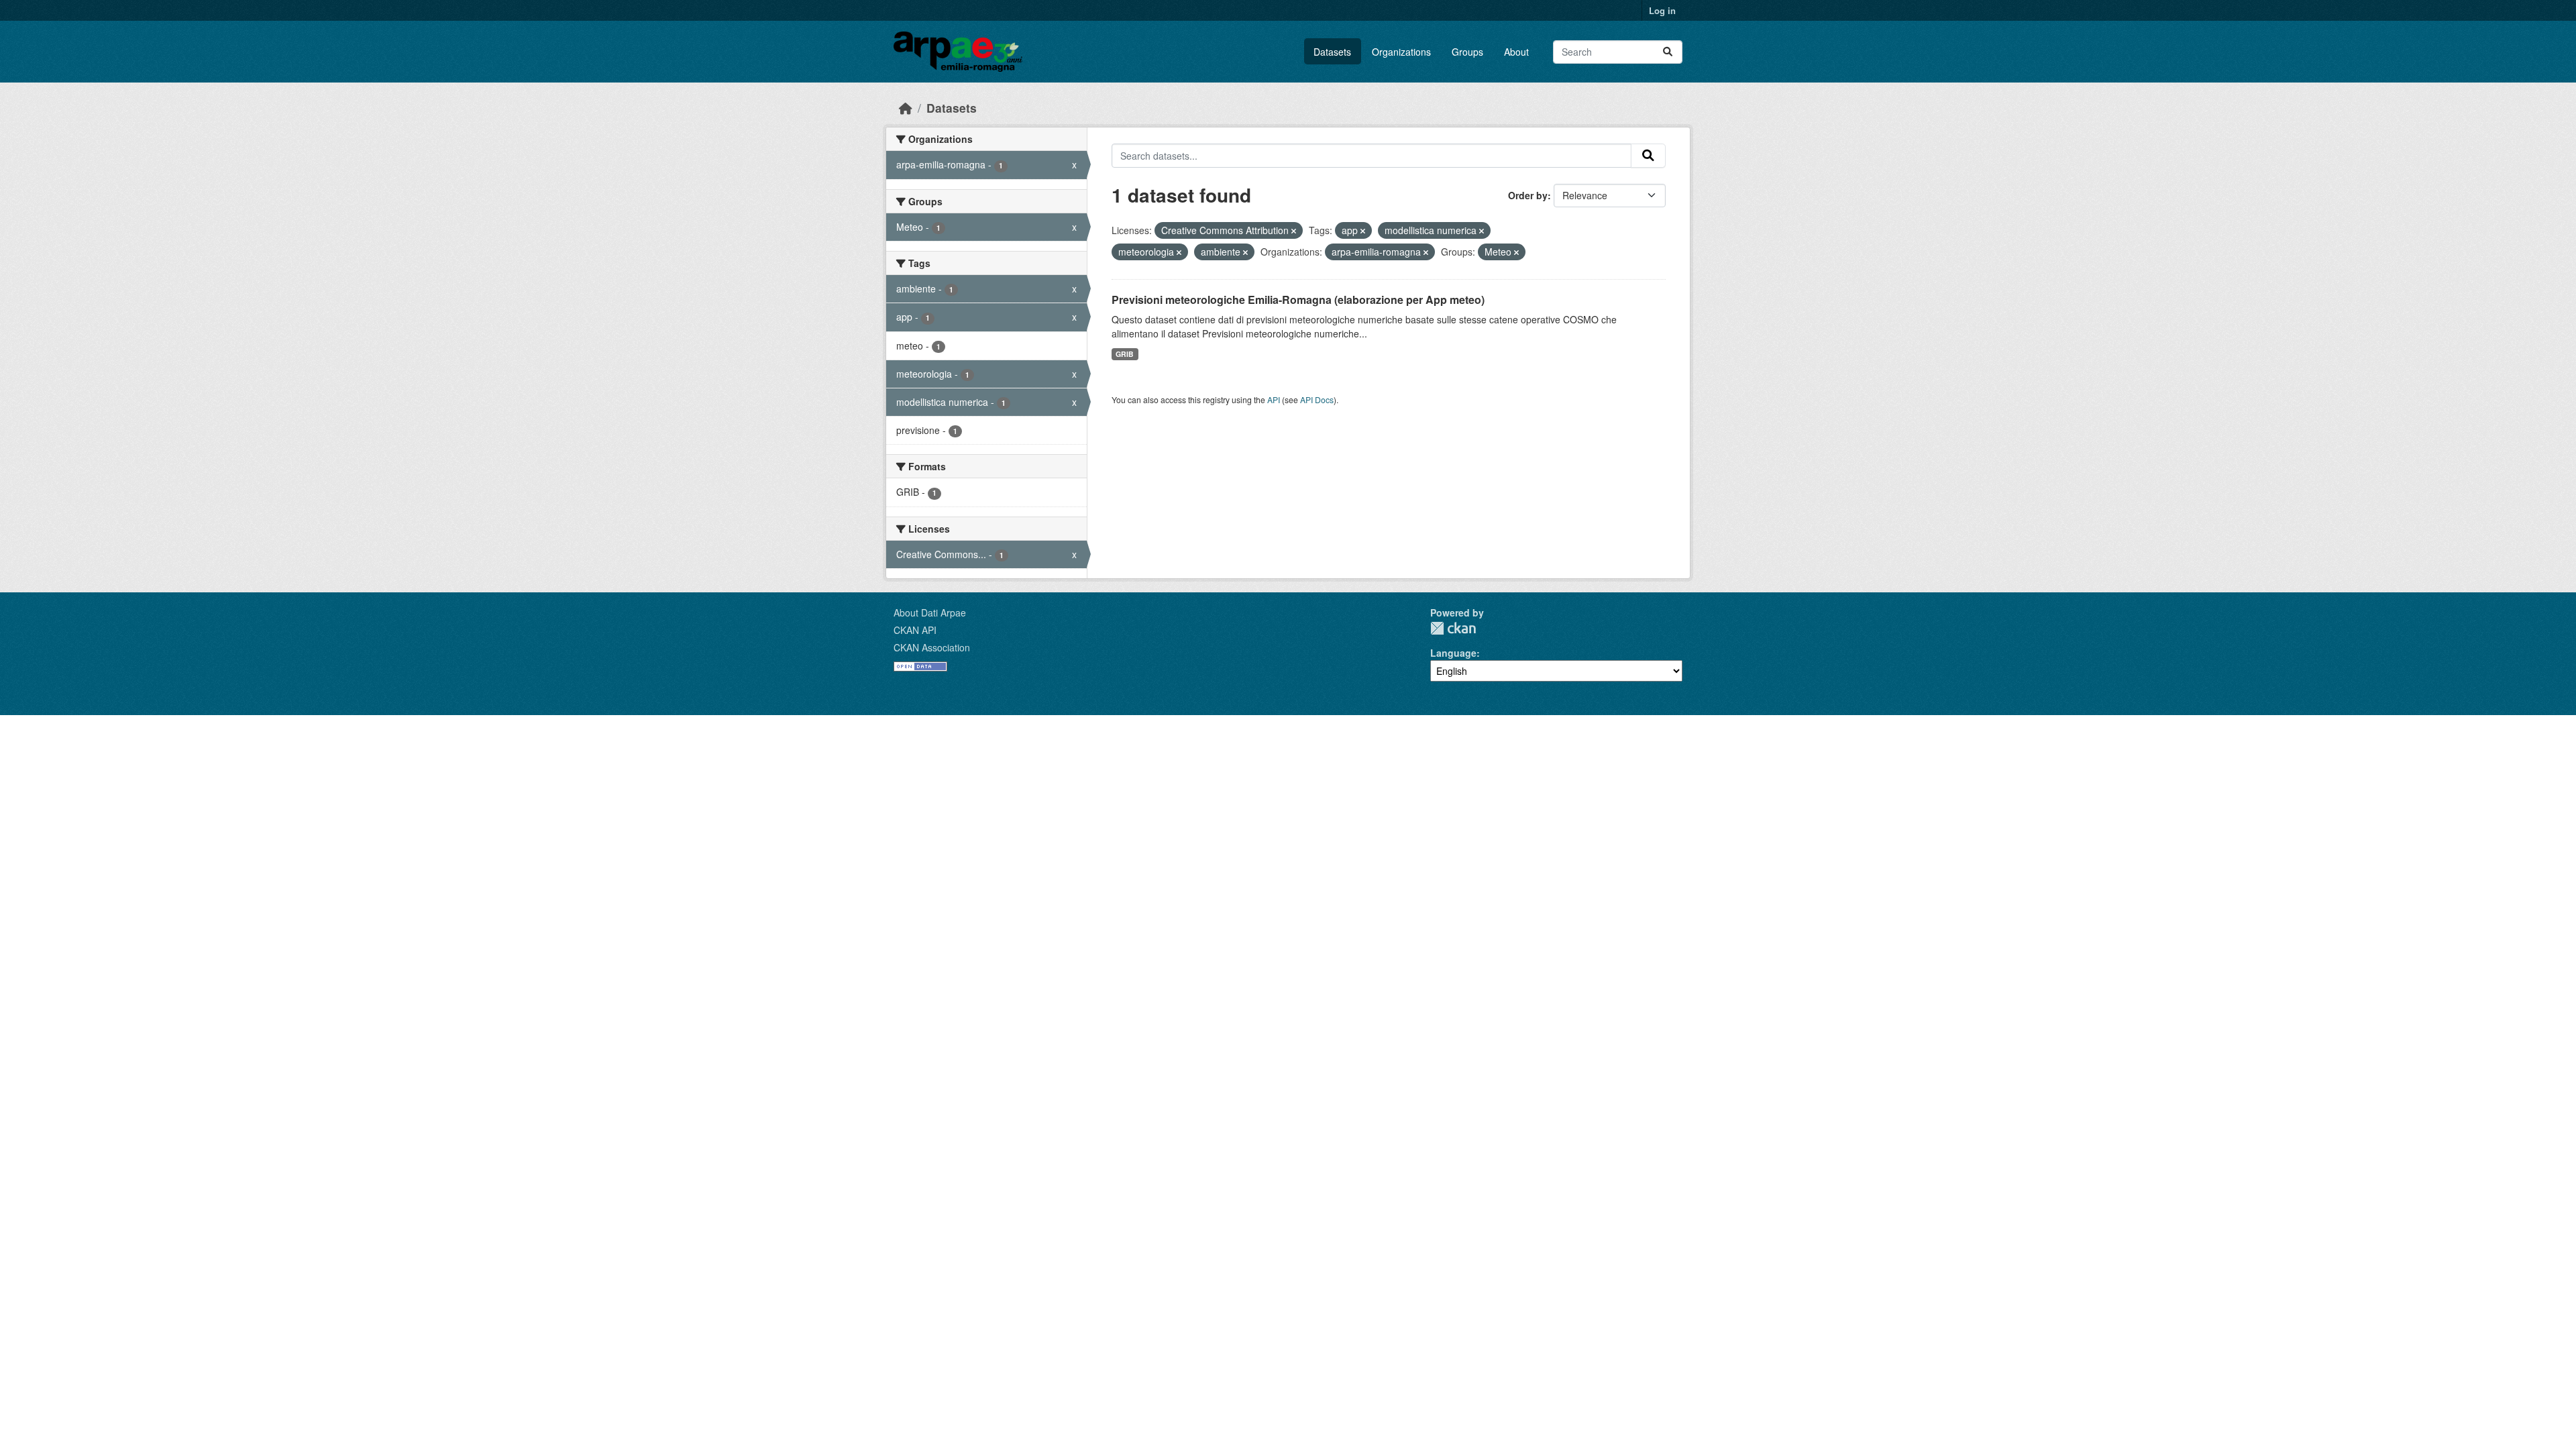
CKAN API (915, 630)
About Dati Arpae (930, 612)
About (1516, 52)
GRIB (1125, 354)
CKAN (1453, 628)
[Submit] (1668, 52)
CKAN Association (932, 647)
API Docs (1317, 399)
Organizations (1401, 52)
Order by (1528, 195)
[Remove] (1294, 231)
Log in (1662, 10)
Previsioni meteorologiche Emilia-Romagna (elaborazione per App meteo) (1298, 300)
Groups (1467, 52)
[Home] (906, 108)
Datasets (1332, 52)
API (1274, 399)
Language (1453, 653)
